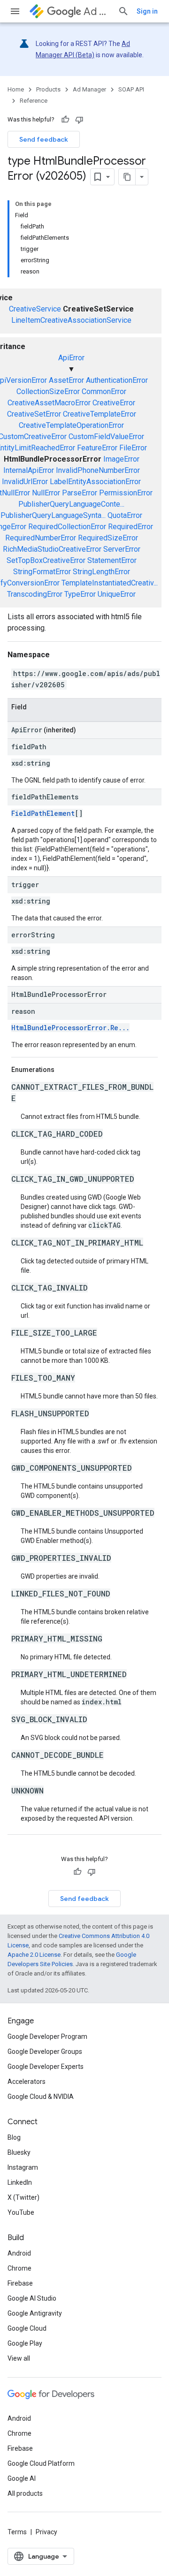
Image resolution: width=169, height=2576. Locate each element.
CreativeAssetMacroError (49, 403)
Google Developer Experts (46, 2067)
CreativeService (35, 309)
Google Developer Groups (45, 2052)
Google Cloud (27, 2328)
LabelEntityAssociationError (95, 482)
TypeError (80, 594)
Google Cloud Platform (41, 2463)
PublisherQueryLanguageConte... (71, 504)
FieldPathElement (43, 813)
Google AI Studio (32, 2298)
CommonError (104, 391)
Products (48, 89)
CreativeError (114, 403)
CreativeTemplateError (100, 414)
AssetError (66, 380)
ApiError (71, 358)
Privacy (46, 2532)
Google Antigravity (35, 2313)
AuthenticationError (117, 380)
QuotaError (125, 515)
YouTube (21, 2212)
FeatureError (97, 448)
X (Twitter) (23, 2197)
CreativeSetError (34, 414)
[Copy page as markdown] (127, 177)
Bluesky (19, 2152)
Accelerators (27, 2082)
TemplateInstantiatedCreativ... (110, 583)
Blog (14, 2137)
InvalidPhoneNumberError (98, 470)
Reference (34, 101)
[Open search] (123, 11)
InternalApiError (29, 470)
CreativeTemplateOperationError (71, 425)
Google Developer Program (47, 2036)
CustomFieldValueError (106, 437)
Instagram (23, 2167)
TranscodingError (35, 594)
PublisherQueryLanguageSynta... (53, 515)
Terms (17, 2532)
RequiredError (131, 527)
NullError (46, 493)
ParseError (80, 493)
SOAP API (131, 89)
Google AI (22, 2478)
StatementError (112, 560)
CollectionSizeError (48, 391)
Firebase (20, 2283)
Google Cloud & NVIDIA (41, 2097)
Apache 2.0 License (34, 1955)
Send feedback (44, 139)
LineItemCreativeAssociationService (71, 320)
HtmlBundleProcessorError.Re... (70, 1028)
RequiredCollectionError (67, 527)
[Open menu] (15, 11)
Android (19, 2253)
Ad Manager (97, 11)
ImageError (121, 459)
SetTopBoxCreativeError (46, 560)
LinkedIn (20, 2182)
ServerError (122, 549)
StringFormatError (42, 572)
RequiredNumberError (41, 538)
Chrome (19, 2268)
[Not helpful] (79, 120)
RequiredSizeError (108, 538)
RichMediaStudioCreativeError (52, 549)
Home (16, 89)
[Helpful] (65, 120)
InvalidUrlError (25, 482)
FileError (133, 448)
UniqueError (117, 594)
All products (25, 2493)
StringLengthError (101, 572)
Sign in (147, 11)
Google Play (25, 2343)
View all (19, 2358)
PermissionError (126, 493)
